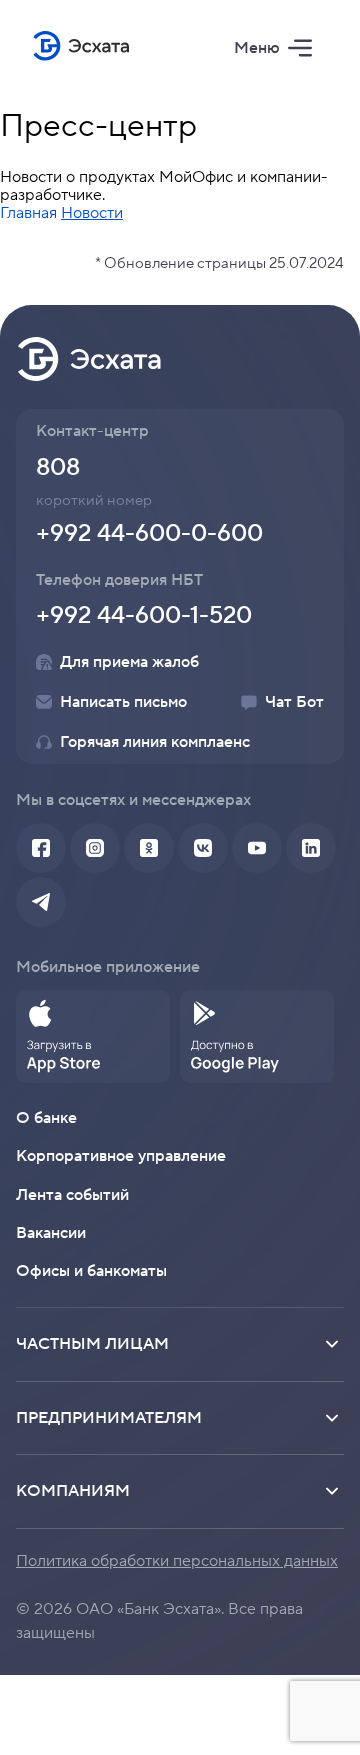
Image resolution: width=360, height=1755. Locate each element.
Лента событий (72, 1195)
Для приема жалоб (129, 662)
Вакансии (51, 1233)
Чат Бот (294, 702)
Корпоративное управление (121, 1156)
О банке (46, 1118)
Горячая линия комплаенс (155, 742)
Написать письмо (123, 702)
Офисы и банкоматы (91, 1271)
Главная (28, 213)
